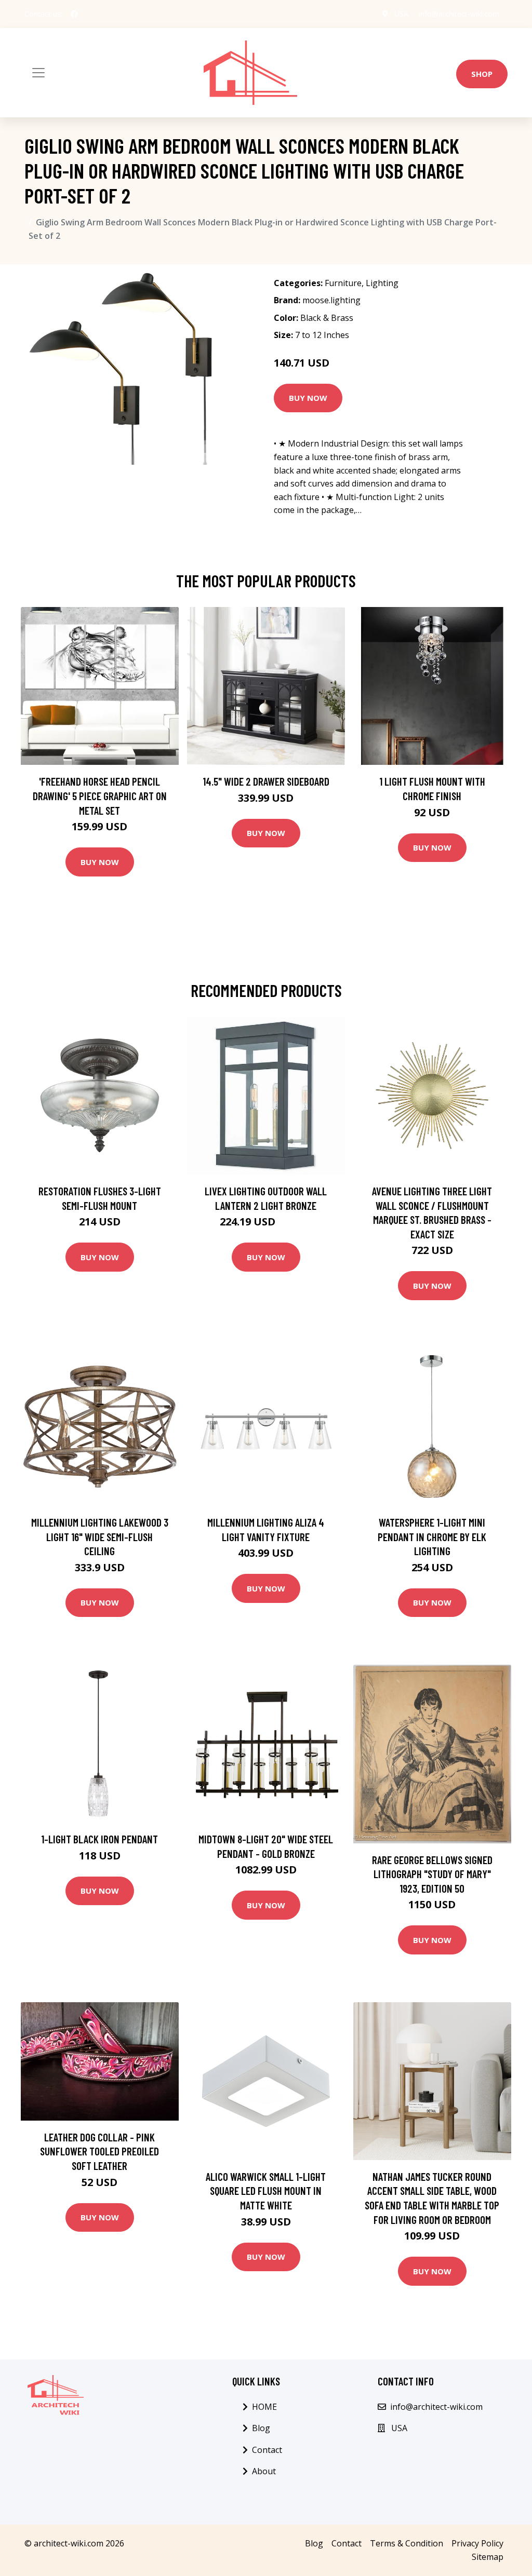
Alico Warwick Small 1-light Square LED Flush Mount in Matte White (266, 2191)
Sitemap (488, 2557)
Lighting (382, 283)
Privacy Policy (477, 2543)
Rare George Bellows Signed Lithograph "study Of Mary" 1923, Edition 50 (432, 1874)
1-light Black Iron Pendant (99, 1839)
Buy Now (308, 398)
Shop (482, 74)
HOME (264, 2407)
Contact (267, 2450)
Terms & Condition (407, 2543)
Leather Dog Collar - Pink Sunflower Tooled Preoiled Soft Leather (99, 2151)
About (264, 2471)
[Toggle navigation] (38, 73)
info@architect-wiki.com (459, 14)
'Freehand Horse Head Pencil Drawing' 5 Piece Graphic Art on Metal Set (100, 795)
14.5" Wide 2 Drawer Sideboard (266, 781)
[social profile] (74, 14)
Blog (261, 2428)
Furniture (343, 283)
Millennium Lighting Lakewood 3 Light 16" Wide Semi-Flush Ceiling (100, 1536)
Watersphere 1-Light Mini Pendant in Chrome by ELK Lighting (432, 1536)
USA (401, 14)
